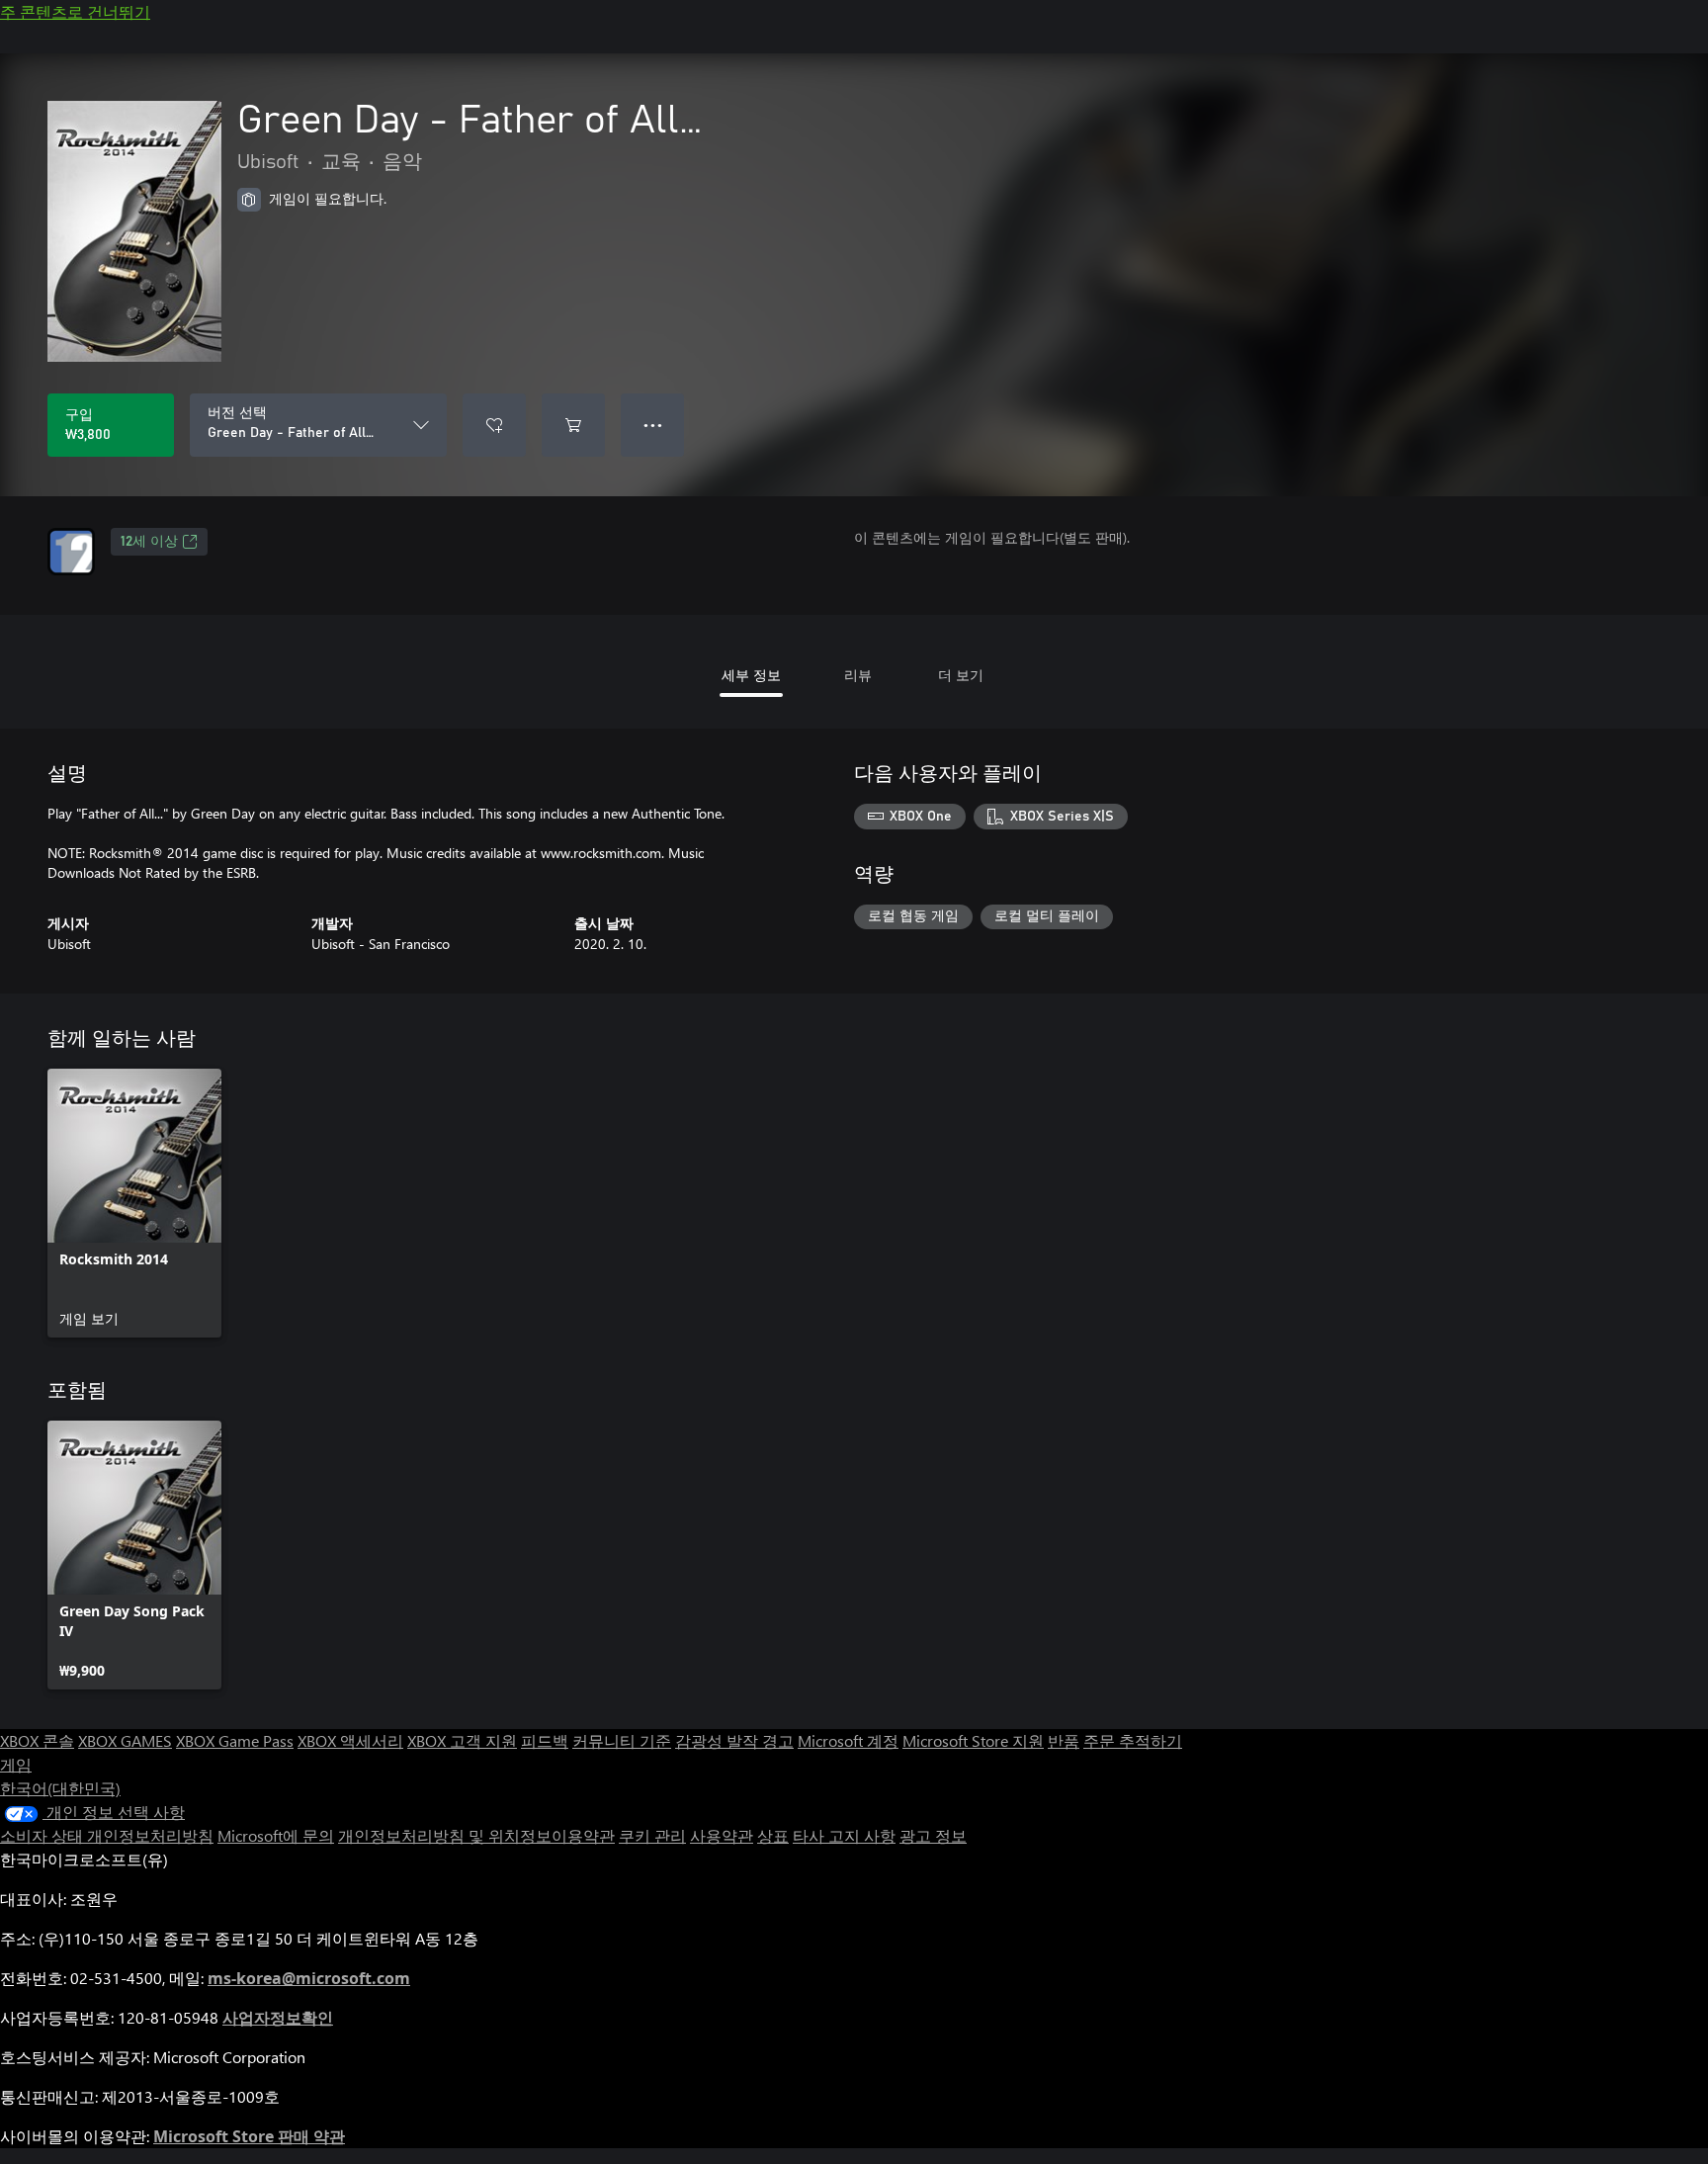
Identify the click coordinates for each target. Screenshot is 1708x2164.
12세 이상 (149, 542)
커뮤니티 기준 (622, 1740)
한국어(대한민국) (60, 1788)
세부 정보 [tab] (751, 675)
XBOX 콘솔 (37, 1740)
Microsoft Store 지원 (973, 1740)
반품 (1064, 1740)
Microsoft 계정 (848, 1740)
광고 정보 (933, 1835)
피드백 (545, 1740)
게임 (16, 1764)
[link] (134, 1203)
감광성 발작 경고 (734, 1740)
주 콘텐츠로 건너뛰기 (75, 11)
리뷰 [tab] (858, 675)
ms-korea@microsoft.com (309, 1978)
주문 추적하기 (1133, 1740)
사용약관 (722, 1835)
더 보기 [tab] (961, 675)
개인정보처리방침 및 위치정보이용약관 (476, 1835)
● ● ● (653, 425)
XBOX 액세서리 (350, 1740)
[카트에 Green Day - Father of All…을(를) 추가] (573, 425)
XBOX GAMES (125, 1740)
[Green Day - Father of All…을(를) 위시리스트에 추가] (494, 425)
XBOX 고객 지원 (462, 1740)
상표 (773, 1835)
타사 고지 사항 (844, 1835)
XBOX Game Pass (235, 1740)
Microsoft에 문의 (276, 1835)
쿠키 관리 (652, 1835)
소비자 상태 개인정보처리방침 (107, 1835)
